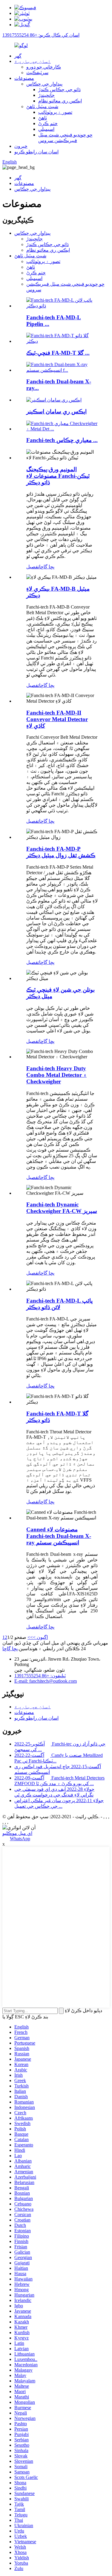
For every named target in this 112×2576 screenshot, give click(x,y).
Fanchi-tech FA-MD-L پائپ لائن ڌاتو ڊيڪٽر (59, 1304)
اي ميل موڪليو (17, 1833)
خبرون (21, 146)
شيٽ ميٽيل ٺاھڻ (42, 106)
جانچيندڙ (46, 95)
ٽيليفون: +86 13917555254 (40, 1676)
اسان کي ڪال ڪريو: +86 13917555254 (41, 35)
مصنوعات (24, 78)
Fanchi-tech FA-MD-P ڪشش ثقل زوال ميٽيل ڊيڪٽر (61, 852)
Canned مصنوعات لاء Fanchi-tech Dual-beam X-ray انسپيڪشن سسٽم (59, 1536)
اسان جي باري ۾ (33, 61)
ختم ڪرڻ (48, 123)
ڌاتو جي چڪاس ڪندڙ (59, 90)
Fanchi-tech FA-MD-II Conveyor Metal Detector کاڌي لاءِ (57, 719)
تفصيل (33, 567)
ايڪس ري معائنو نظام (60, 101)
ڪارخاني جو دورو (44, 67)
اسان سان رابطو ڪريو (36, 152)
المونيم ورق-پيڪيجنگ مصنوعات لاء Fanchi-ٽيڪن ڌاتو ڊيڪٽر (58, 476)
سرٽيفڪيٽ (37, 73)
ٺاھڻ (43, 118)
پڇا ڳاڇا (47, 567)
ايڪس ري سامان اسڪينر (56, 412)
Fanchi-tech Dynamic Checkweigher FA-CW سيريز (62, 1208)
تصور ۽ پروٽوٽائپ (55, 112)
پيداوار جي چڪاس (44, 84)
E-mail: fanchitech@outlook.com (46, 1681)
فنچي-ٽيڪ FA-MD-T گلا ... (58, 353)
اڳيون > (40, 1637)
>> (30, 1637)
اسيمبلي (46, 129)
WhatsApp (20, 1839)
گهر (18, 56)
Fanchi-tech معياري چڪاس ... (62, 440)
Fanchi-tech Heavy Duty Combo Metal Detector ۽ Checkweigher (56, 1075)
